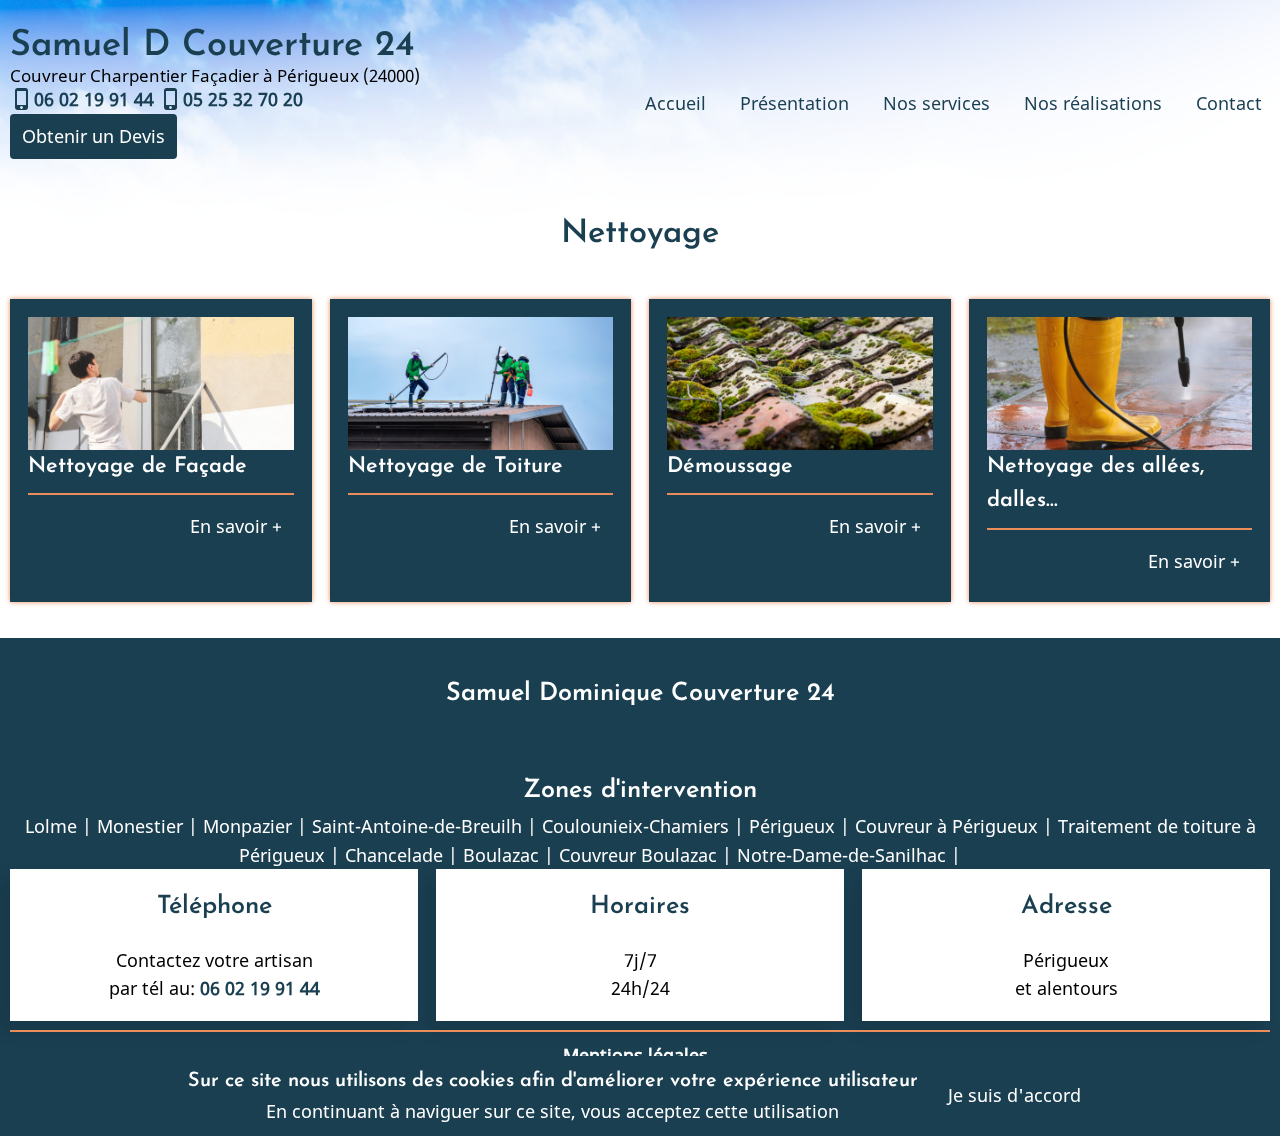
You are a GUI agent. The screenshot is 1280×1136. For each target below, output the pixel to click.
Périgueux (792, 826)
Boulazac (501, 855)
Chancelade (394, 855)
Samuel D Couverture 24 (212, 46)
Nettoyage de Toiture (455, 466)
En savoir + (236, 526)
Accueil (675, 103)
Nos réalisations (1093, 103)
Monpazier (247, 826)
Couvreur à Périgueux (946, 826)
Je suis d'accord (1014, 1095)
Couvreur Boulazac (638, 855)
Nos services (936, 103)
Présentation (794, 103)
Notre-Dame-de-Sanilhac (841, 855)
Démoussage (730, 466)
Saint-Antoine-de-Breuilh (417, 826)
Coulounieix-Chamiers (635, 826)
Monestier (140, 826)
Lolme (51, 826)
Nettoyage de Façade (137, 466)
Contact (1229, 103)
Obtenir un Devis (93, 136)
